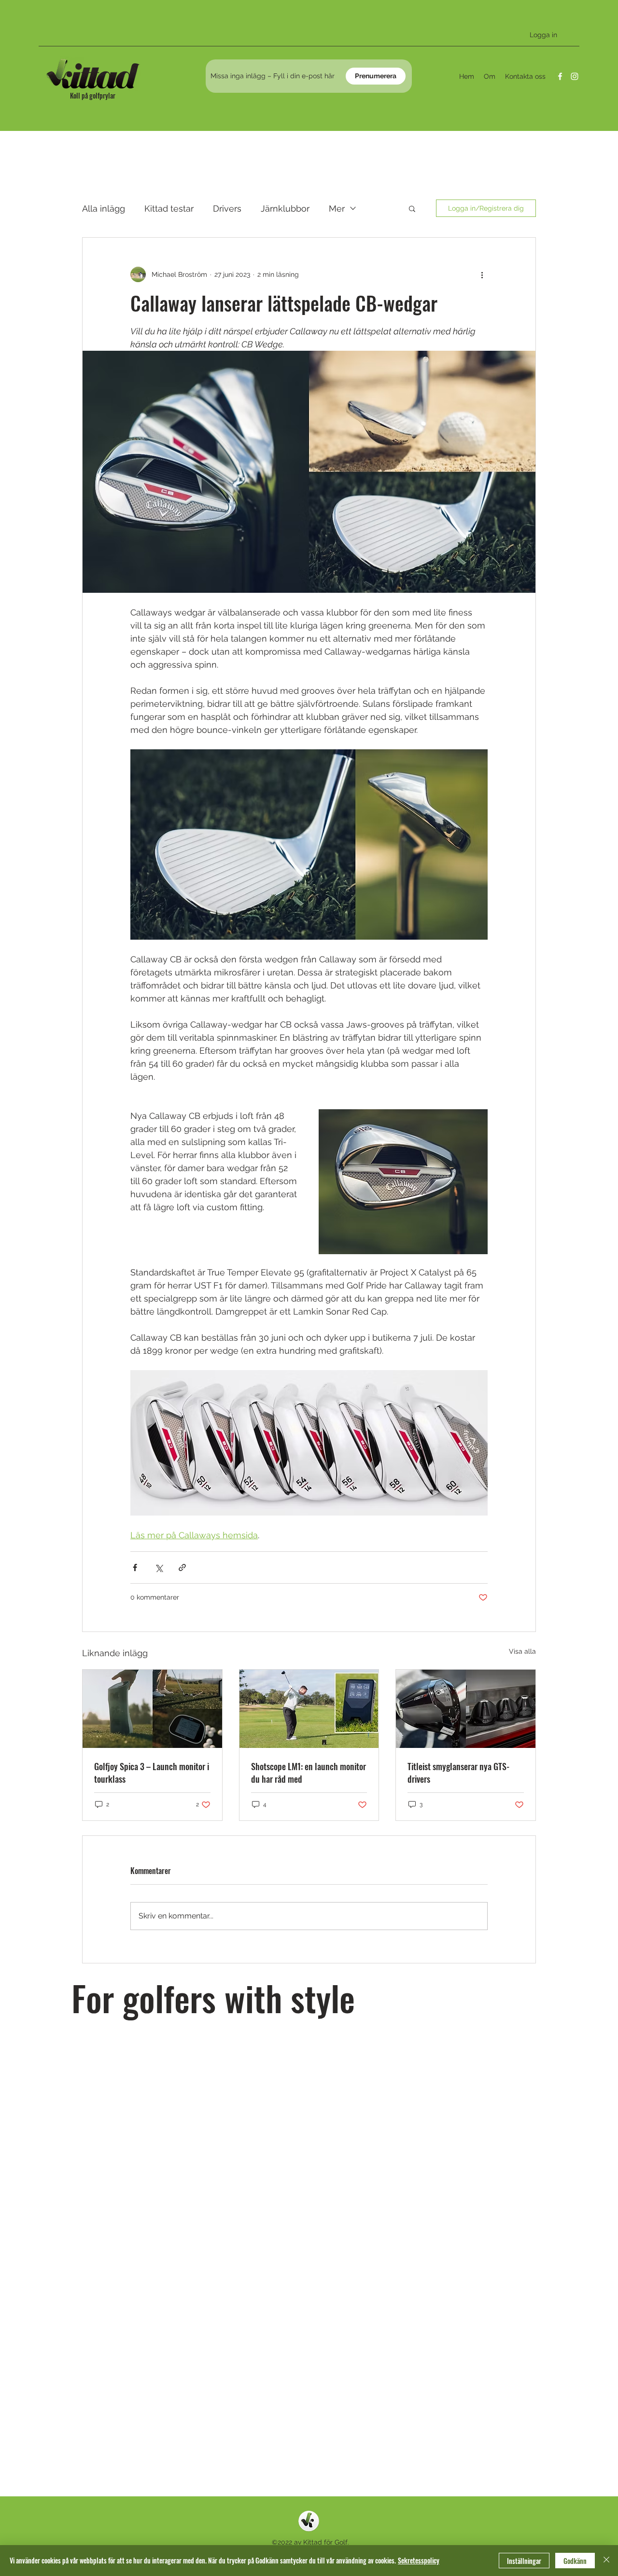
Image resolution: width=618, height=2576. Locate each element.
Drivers (227, 208)
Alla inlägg (104, 208)
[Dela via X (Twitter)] (159, 1567)
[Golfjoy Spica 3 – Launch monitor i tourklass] (152, 1709)
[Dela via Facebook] (135, 1567)
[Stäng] (606, 2561)
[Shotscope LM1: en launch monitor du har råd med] (309, 1709)
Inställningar (524, 2561)
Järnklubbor (285, 208)
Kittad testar (169, 208)
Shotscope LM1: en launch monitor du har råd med (309, 1773)
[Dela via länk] (182, 1567)
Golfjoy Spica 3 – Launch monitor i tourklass (152, 1773)
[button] (412, 208)
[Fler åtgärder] (482, 274)
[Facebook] (560, 76)
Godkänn (575, 2561)
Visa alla (522, 1651)
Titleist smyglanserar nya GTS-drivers (458, 1773)
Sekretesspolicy (419, 2560)
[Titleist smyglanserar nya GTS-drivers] (466, 1709)
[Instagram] (575, 76)
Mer (337, 208)
